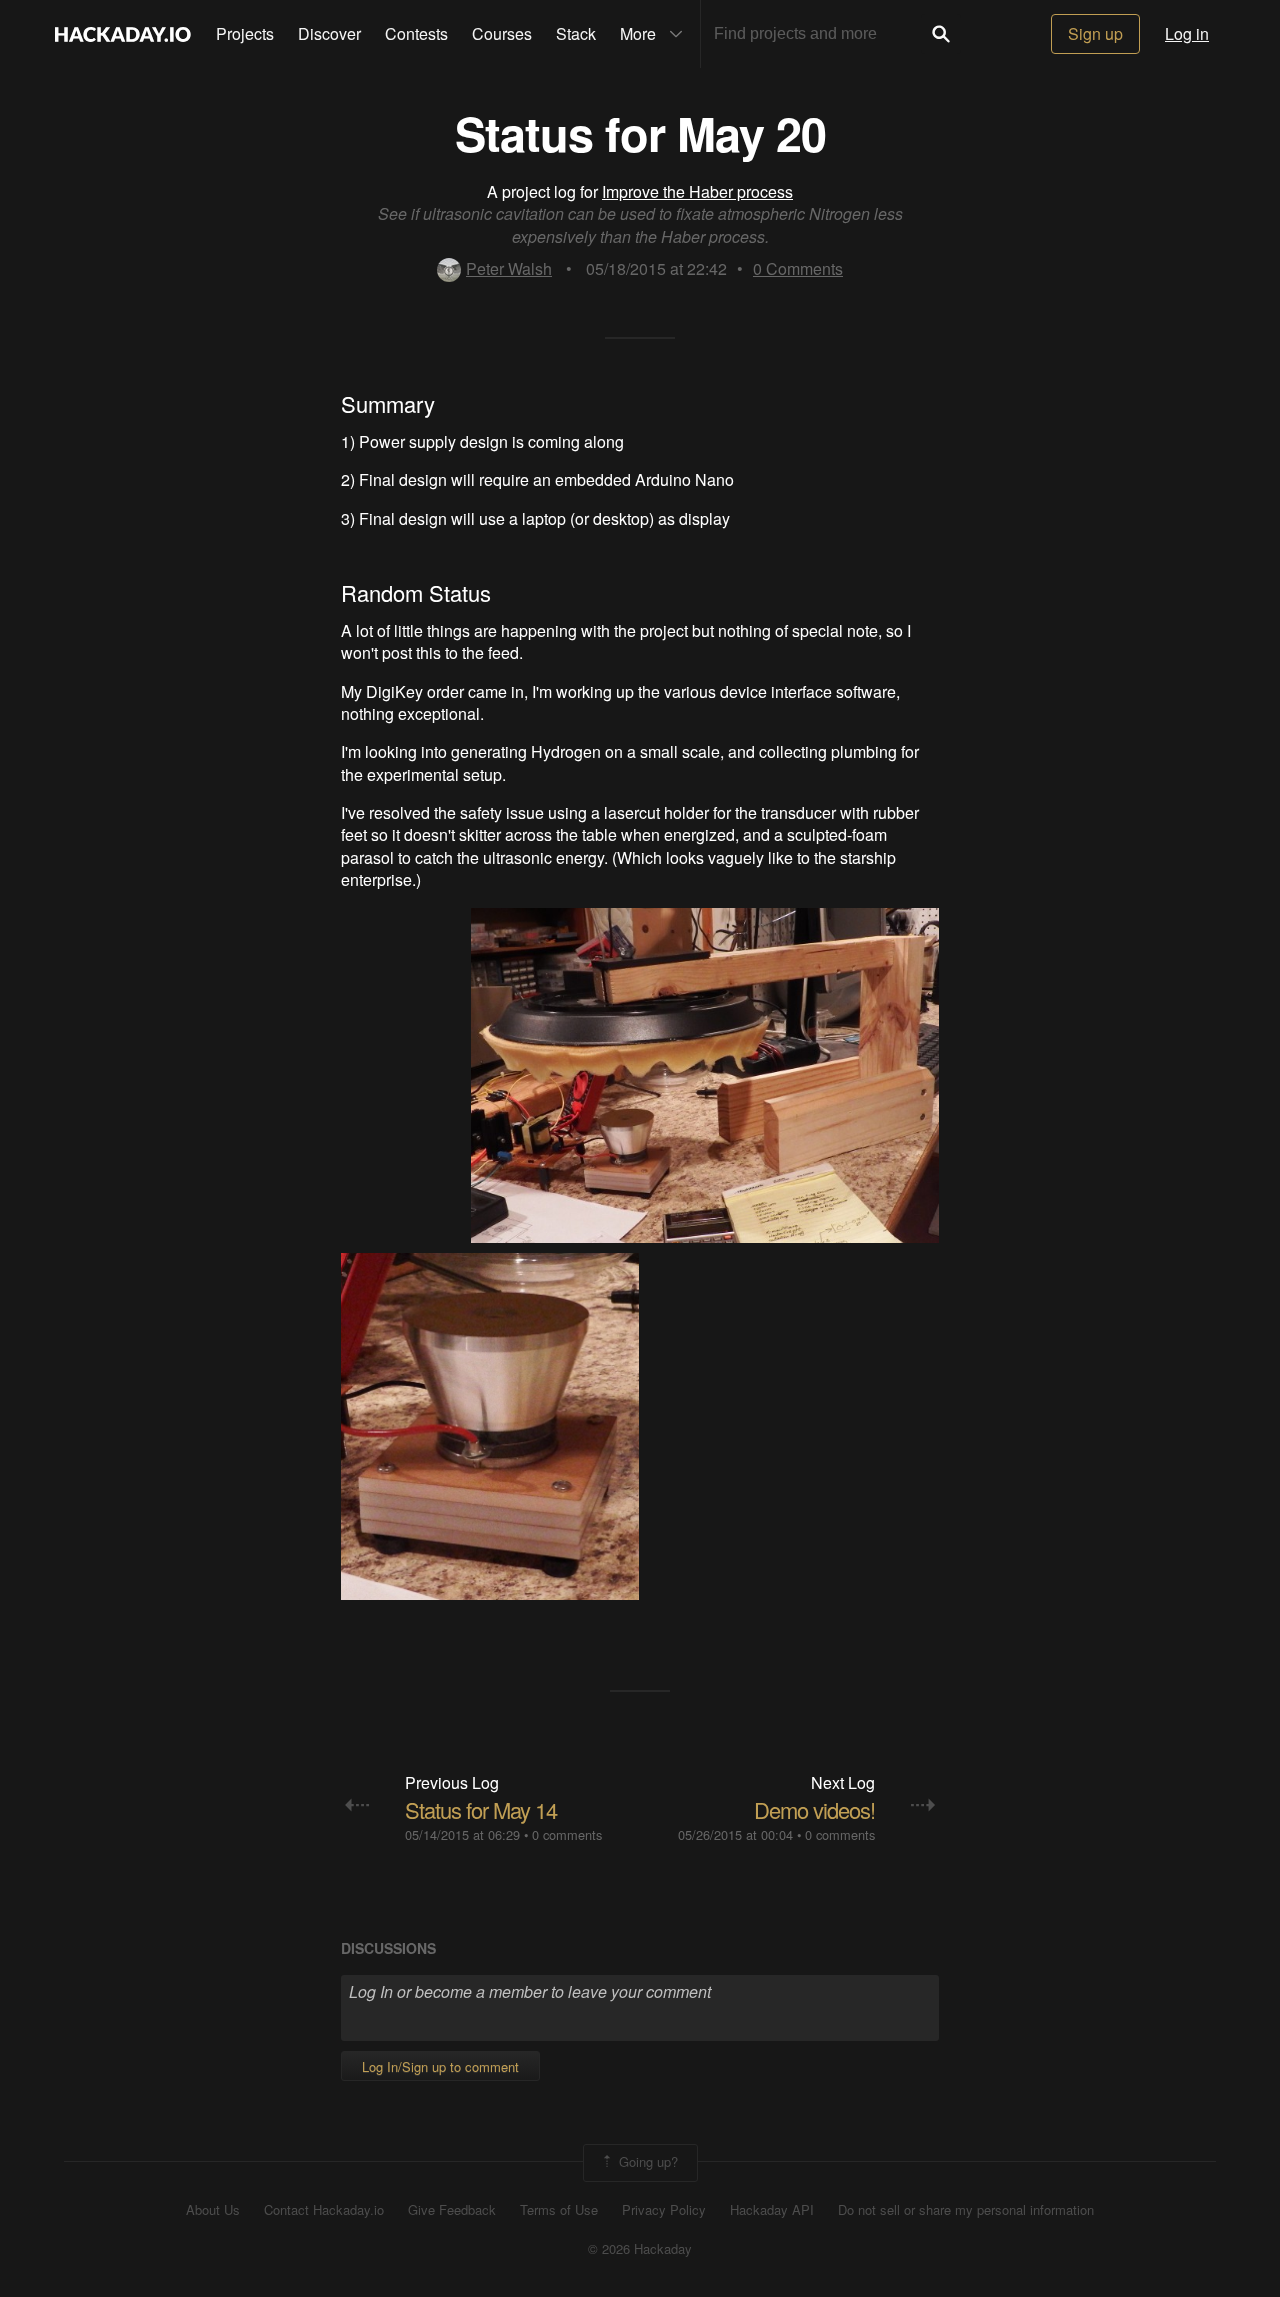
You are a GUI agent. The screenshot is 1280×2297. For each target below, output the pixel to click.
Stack (576, 33)
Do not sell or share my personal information (966, 2210)
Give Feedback (452, 2210)
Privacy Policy (664, 2210)
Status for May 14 (481, 1809)
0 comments (567, 1834)
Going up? (646, 2160)
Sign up (1095, 33)
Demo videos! (814, 1809)
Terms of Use (559, 2210)
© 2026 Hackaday (640, 2249)
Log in (1187, 33)
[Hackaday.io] (123, 34)
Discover (329, 33)
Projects (245, 33)
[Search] (941, 34)
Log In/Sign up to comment (440, 2066)
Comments (798, 268)
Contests (416, 33)
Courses (502, 33)
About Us (213, 2210)
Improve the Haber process (697, 191)
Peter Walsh (509, 268)
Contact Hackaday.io (324, 2210)
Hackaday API (772, 2210)
